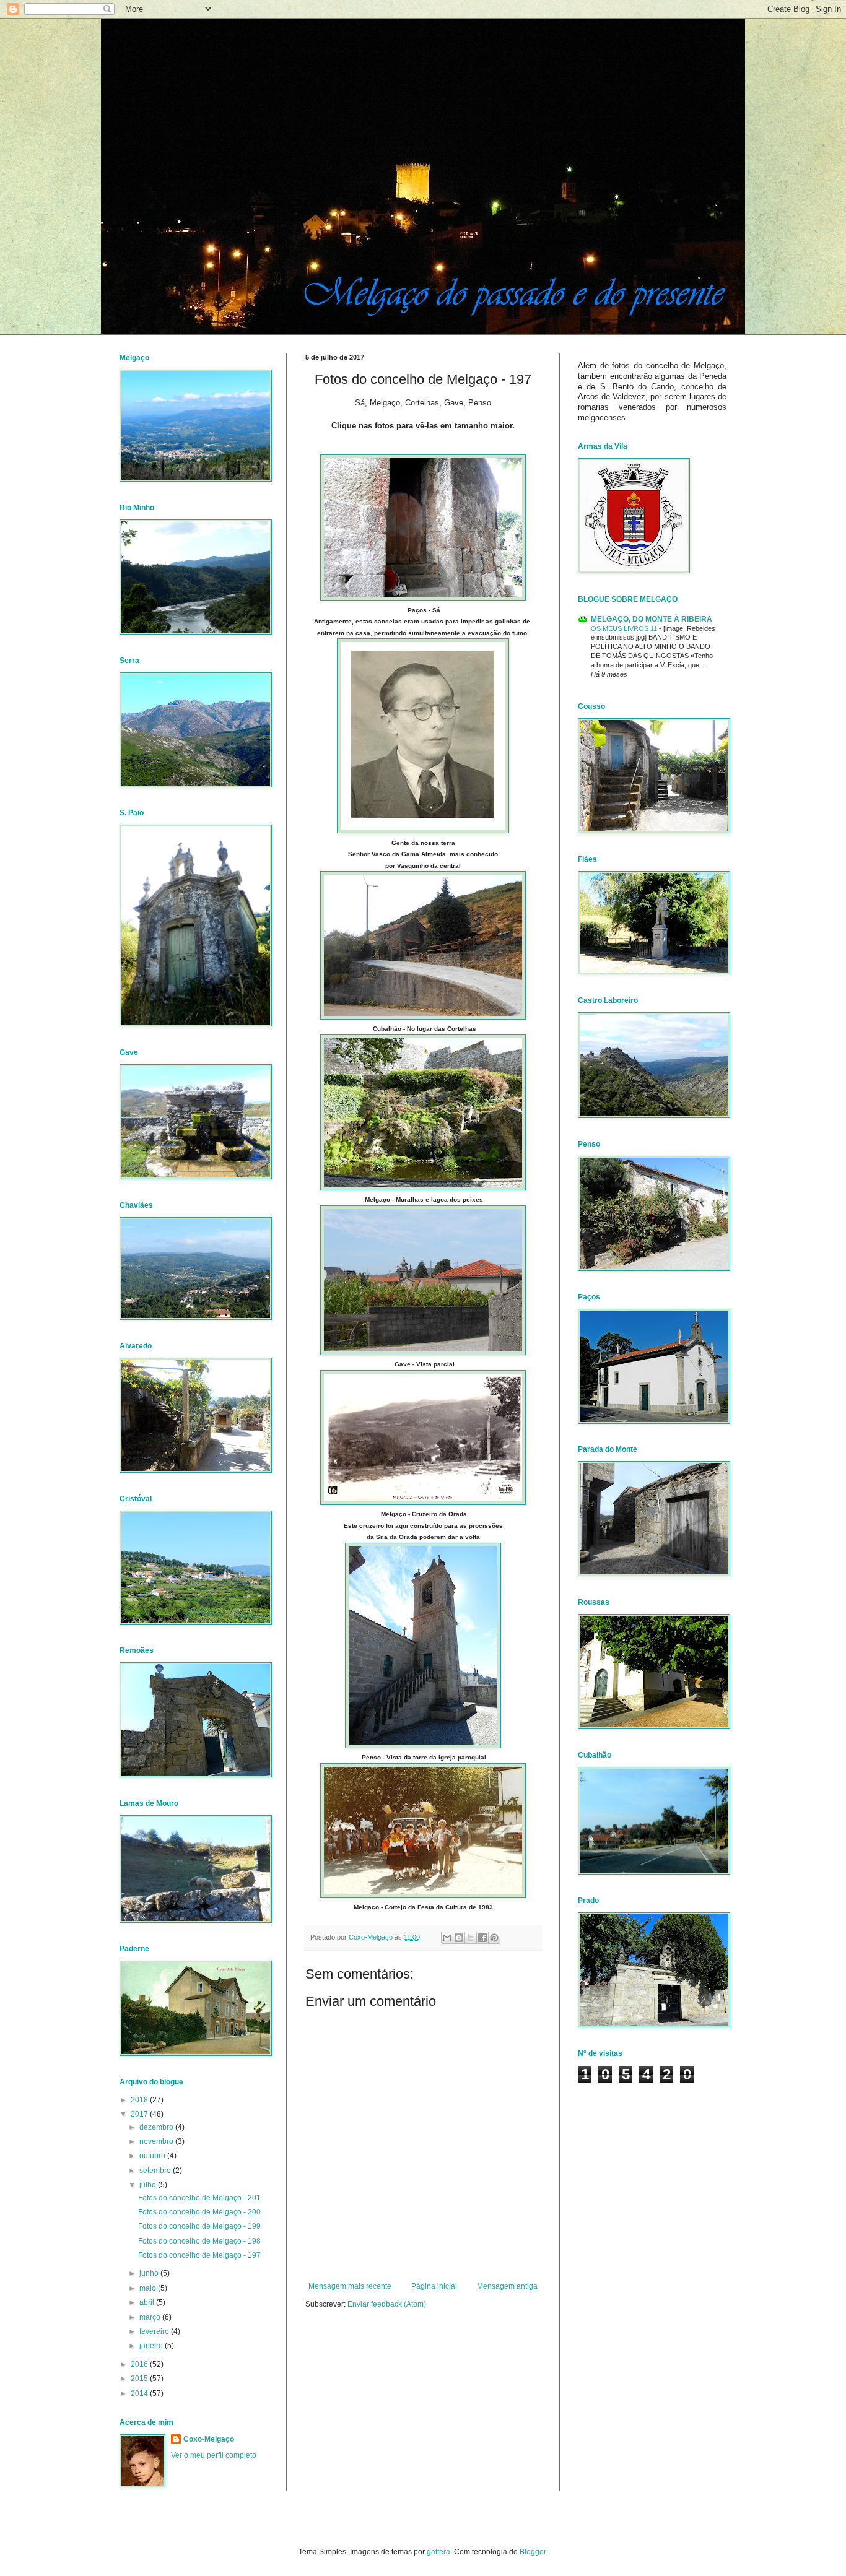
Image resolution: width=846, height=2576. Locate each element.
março (151, 2317)
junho (150, 2273)
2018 (140, 2100)
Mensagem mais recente (350, 2286)
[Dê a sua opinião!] (459, 1938)
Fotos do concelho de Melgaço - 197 (199, 2255)
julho (149, 2185)
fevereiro (155, 2331)
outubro (153, 2156)
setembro (156, 2171)
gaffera (438, 2552)
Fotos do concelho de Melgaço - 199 (199, 2226)
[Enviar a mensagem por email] (447, 1938)
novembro (157, 2141)
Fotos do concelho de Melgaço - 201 (199, 2198)
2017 (140, 2114)
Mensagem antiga (507, 2286)
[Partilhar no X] (471, 1938)
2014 (140, 2393)
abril (148, 2302)
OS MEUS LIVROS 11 (625, 628)
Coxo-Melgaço (209, 2439)
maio (149, 2288)
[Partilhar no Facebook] (482, 1938)
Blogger (533, 2552)
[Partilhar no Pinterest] (494, 1938)
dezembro (157, 2127)
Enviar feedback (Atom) (387, 2304)
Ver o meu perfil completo (214, 2455)
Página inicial (434, 2286)
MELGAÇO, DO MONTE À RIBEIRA (652, 619)
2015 (140, 2379)
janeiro (152, 2346)
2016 (140, 2364)
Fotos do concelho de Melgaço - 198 (199, 2241)
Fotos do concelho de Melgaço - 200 (199, 2212)
